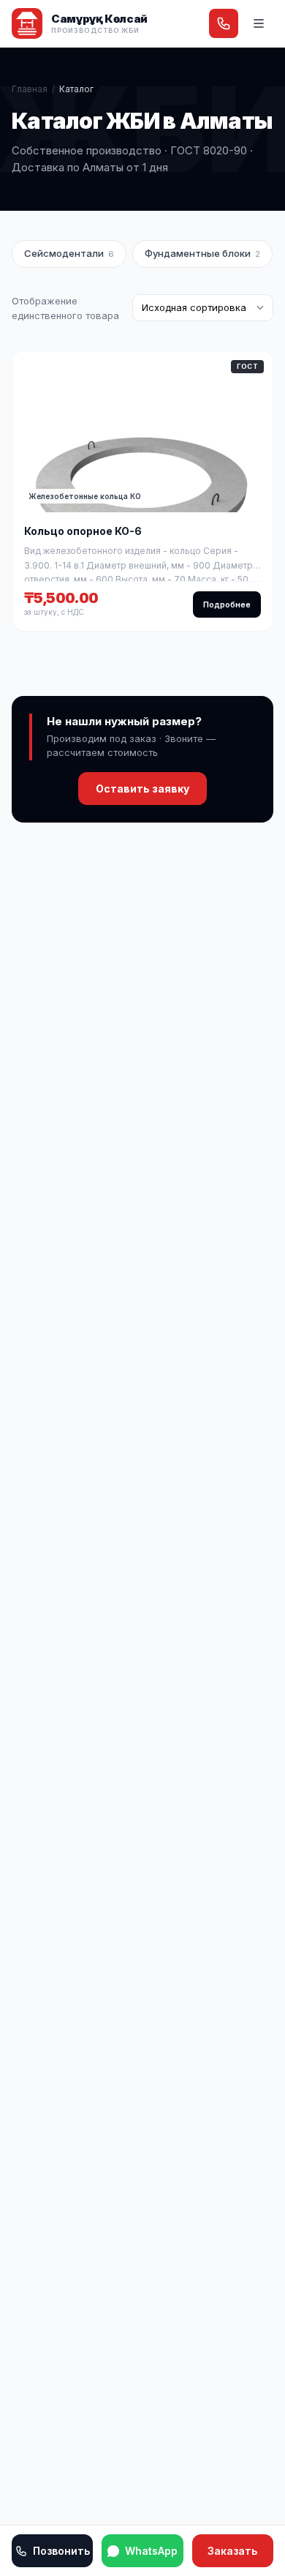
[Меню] (259, 23)
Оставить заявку (142, 789)
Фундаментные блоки (202, 253)
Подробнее (227, 604)
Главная (30, 89)
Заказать (232, 2551)
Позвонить (61, 2551)
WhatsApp (151, 2551)
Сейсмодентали (69, 253)
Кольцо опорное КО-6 (83, 531)
